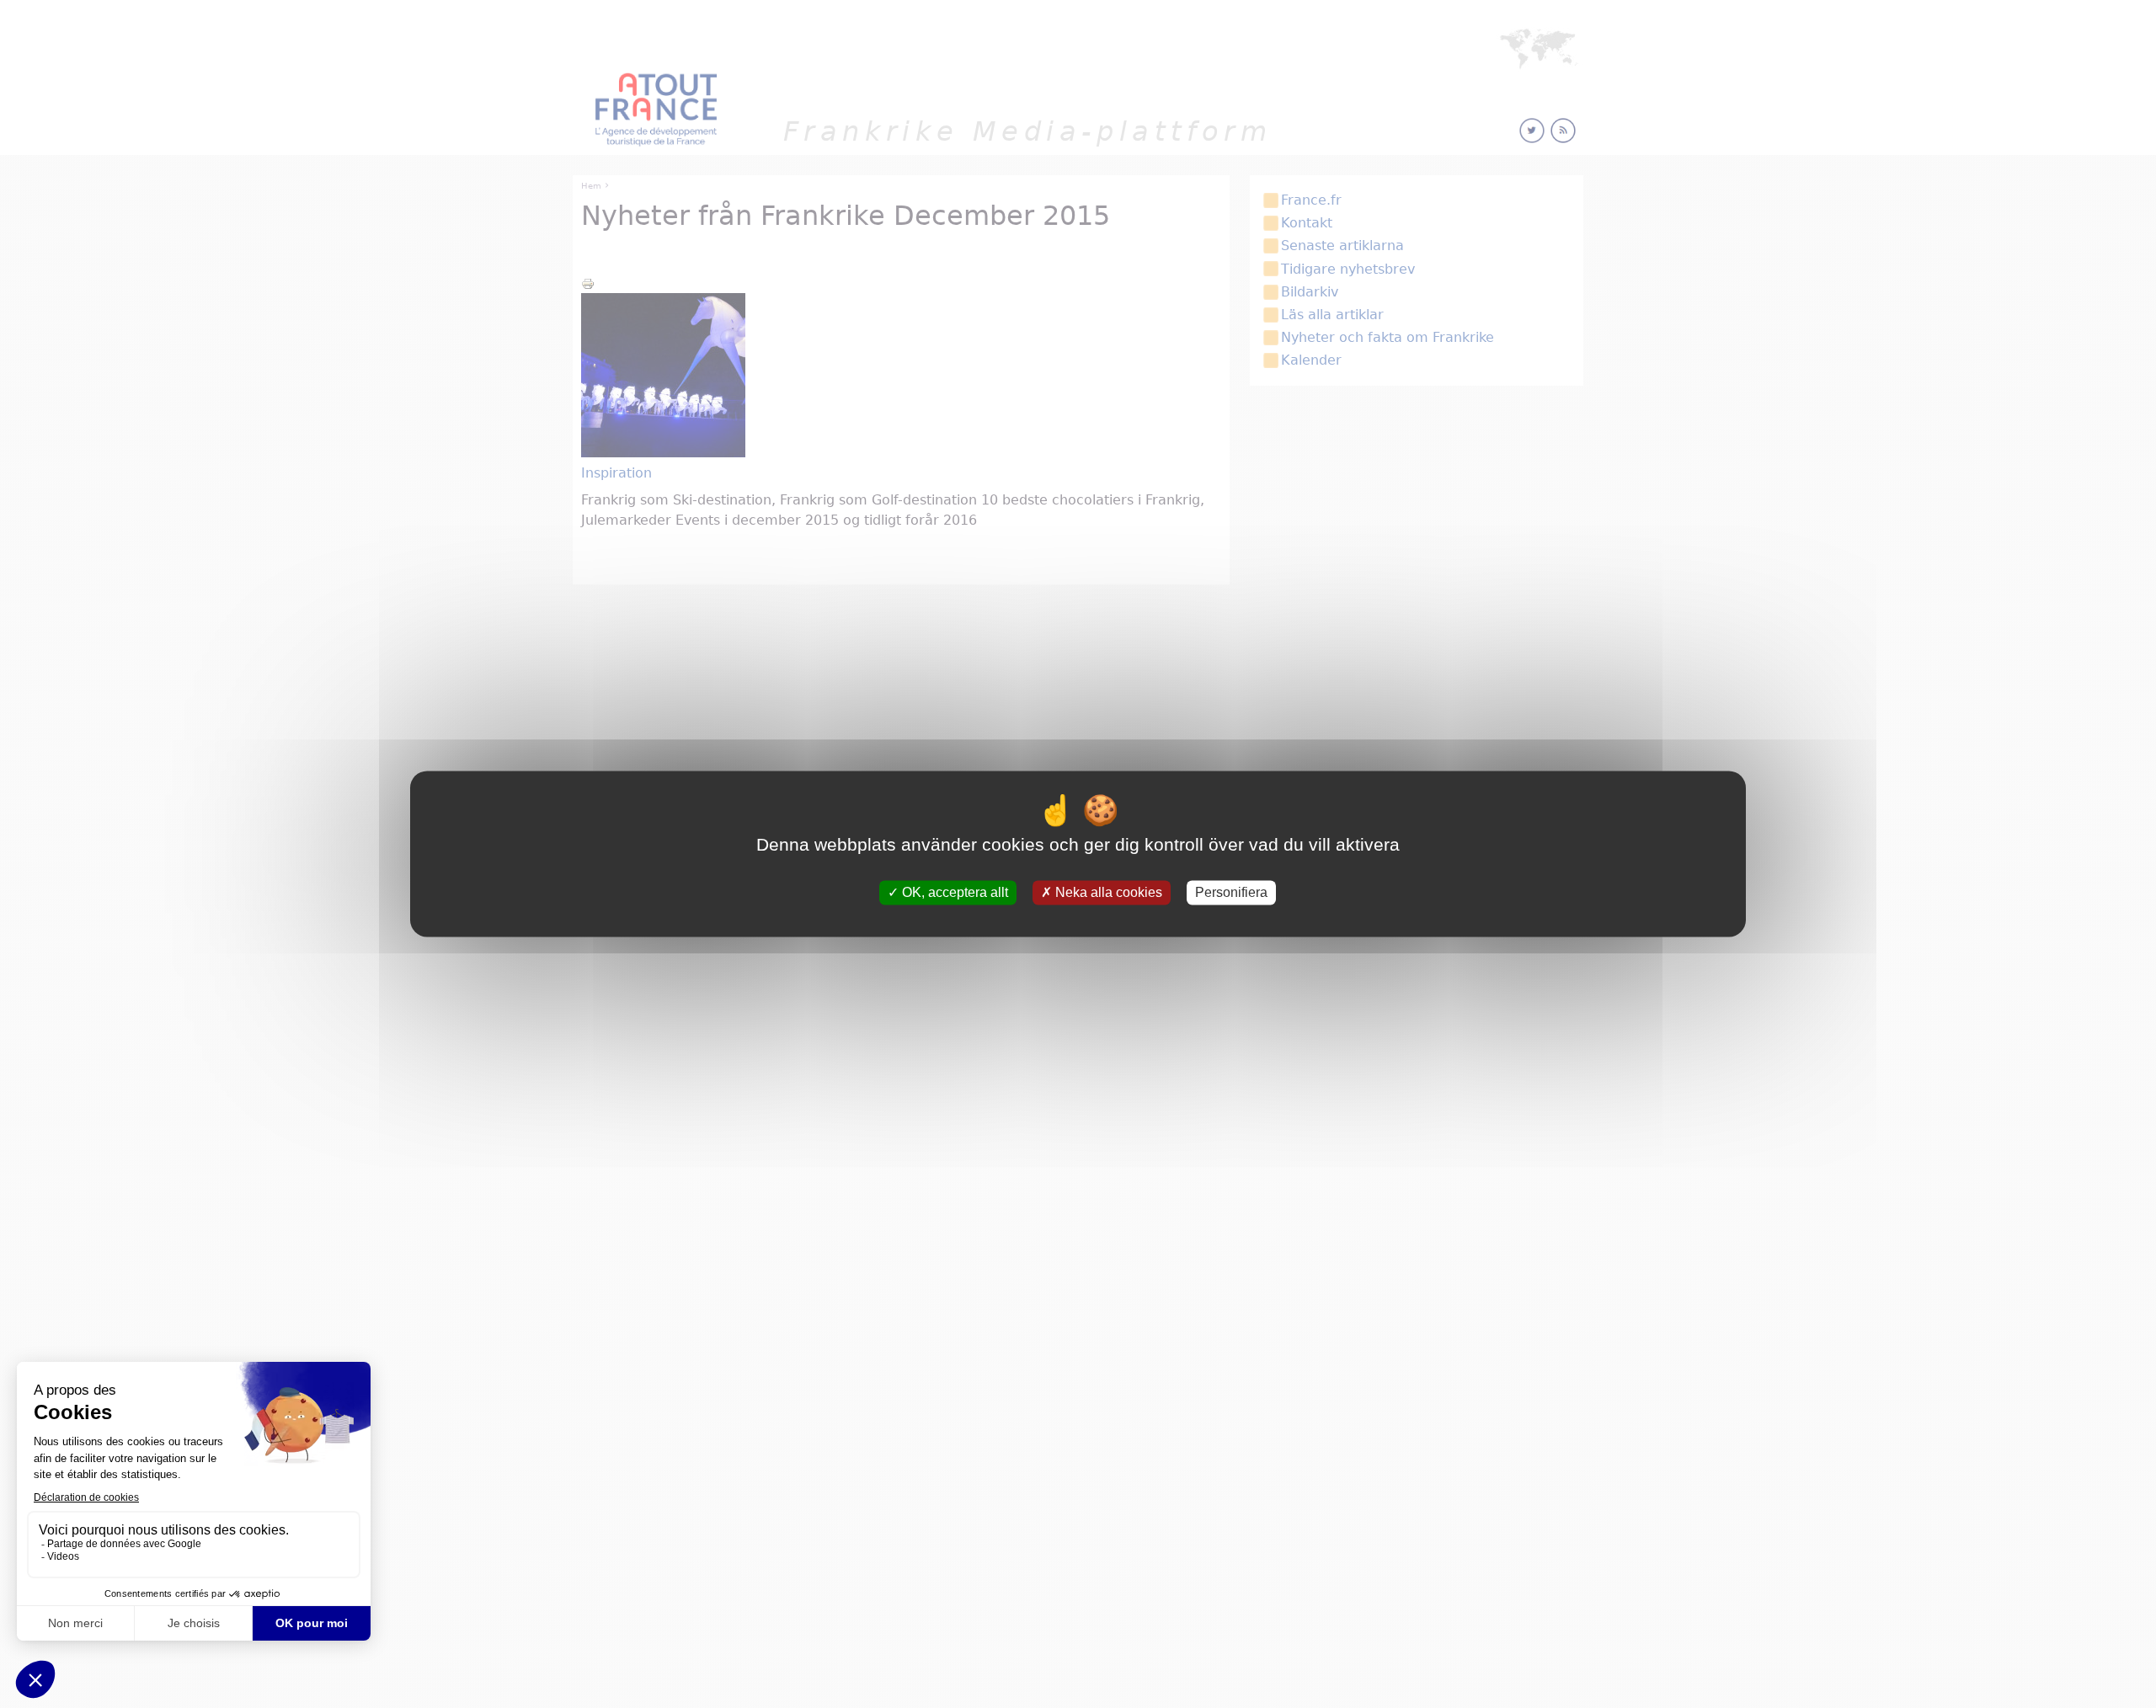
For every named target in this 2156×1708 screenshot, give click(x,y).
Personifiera (1231, 892)
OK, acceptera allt (953, 892)
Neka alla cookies (1107, 892)
